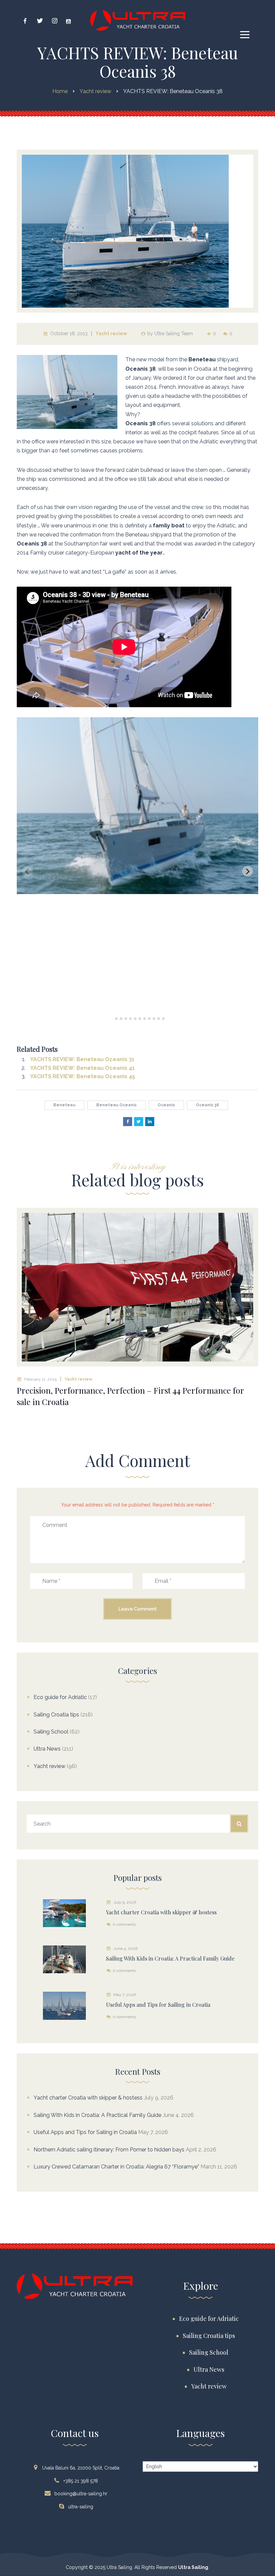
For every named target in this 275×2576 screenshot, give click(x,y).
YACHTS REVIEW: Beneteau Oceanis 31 (82, 1059)
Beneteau (64, 1105)
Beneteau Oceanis (117, 1105)
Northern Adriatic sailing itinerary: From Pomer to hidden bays (109, 2150)
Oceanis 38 (207, 1105)
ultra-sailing (81, 2507)
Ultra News (47, 1749)
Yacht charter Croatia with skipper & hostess (88, 2098)
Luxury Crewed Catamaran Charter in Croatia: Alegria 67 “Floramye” (116, 2167)
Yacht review (111, 334)
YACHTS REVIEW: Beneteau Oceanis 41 (82, 1068)
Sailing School (51, 1732)
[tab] (112, 1018)
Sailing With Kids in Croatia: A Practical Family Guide (97, 2115)
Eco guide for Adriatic (60, 1697)
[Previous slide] (27, 871)
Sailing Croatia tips (56, 1715)
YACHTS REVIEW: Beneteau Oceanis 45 (83, 1076)
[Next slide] (248, 871)
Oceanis (166, 1105)
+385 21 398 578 (81, 2481)
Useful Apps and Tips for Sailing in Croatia (85, 2132)
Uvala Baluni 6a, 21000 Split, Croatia (81, 2468)
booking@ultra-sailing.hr (81, 2494)
